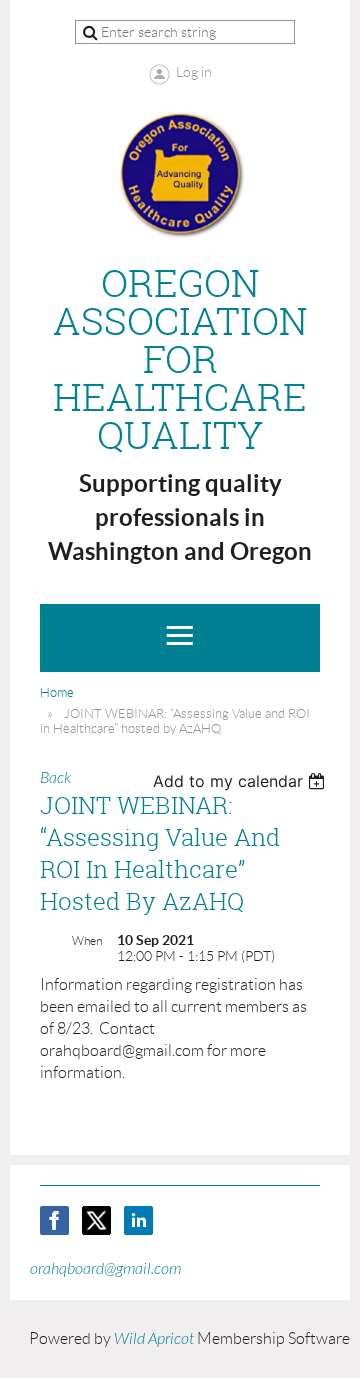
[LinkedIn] (138, 1220)
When (87, 940)
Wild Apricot (154, 1339)
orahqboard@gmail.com (105, 1269)
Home (57, 692)
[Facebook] (54, 1220)
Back (55, 778)
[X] (96, 1220)
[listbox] (241, 781)
